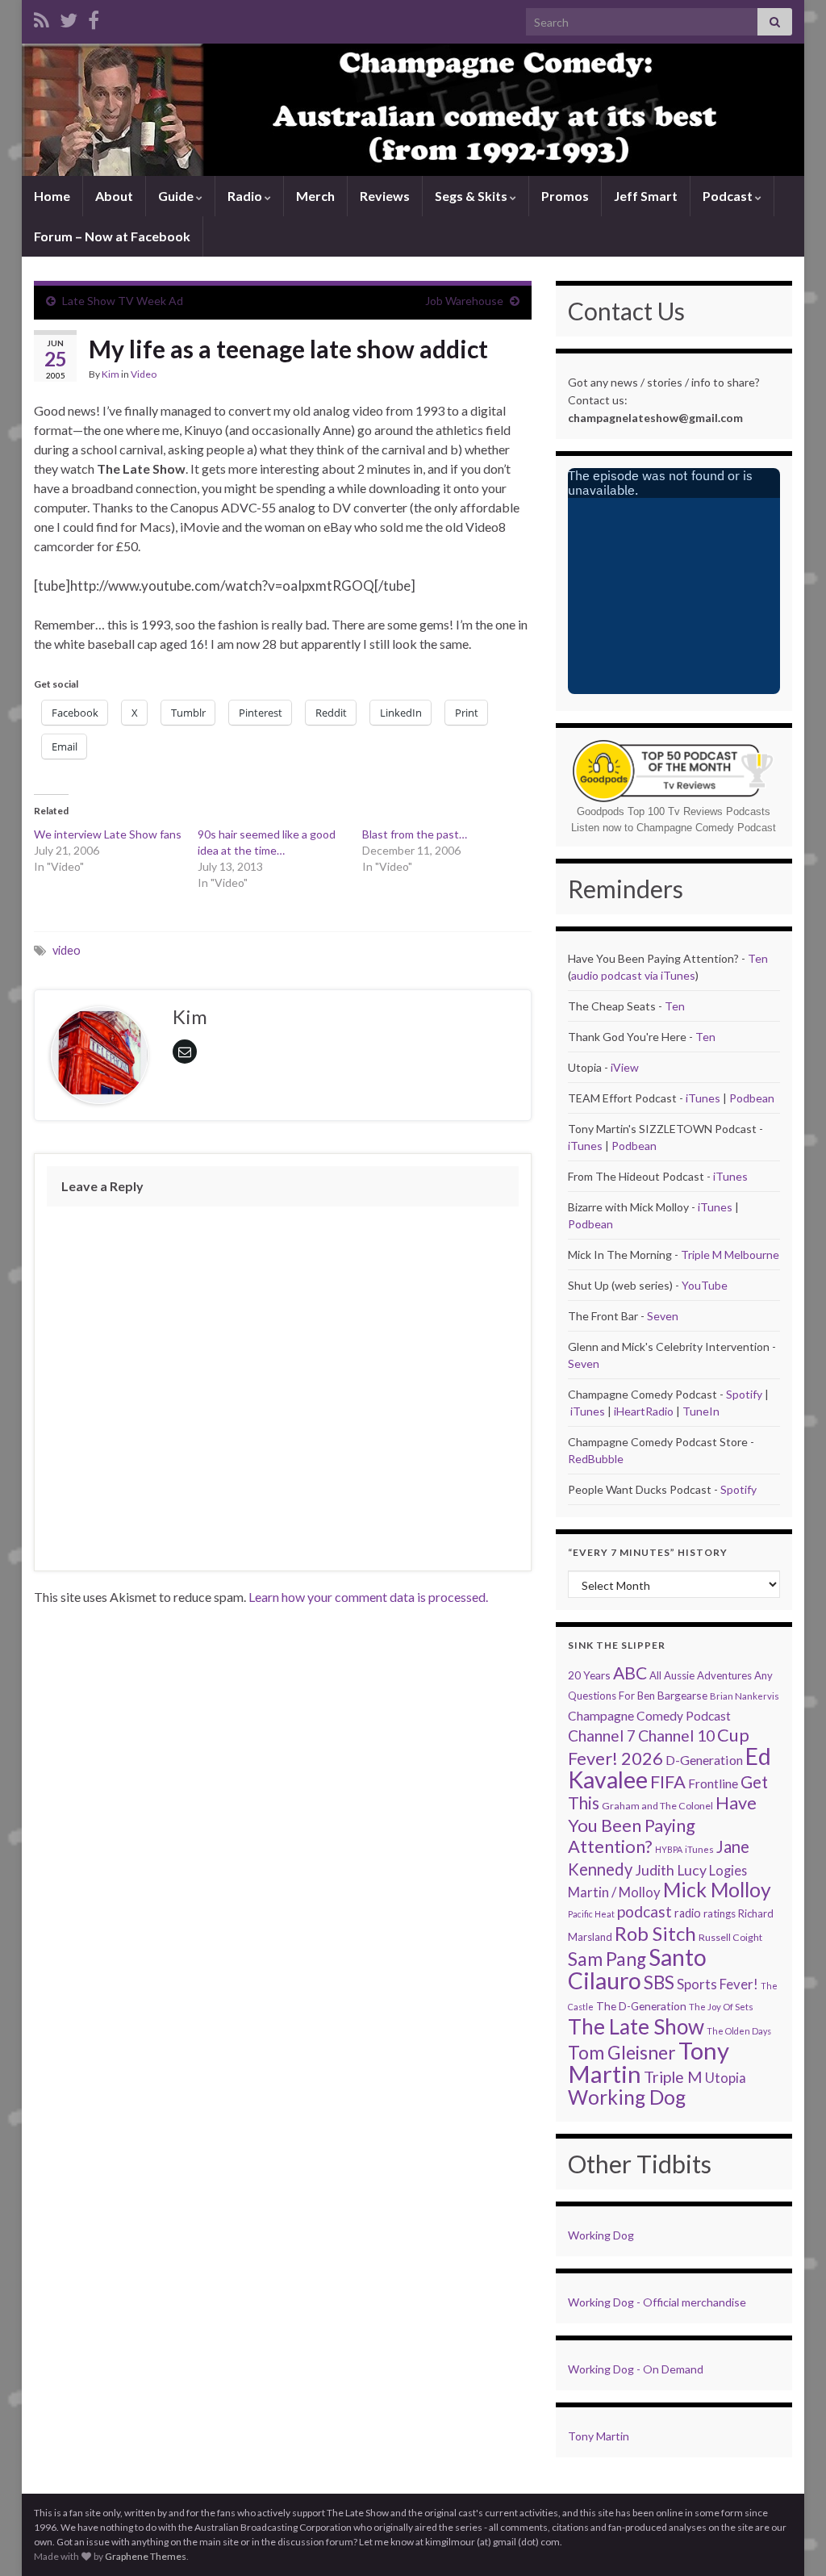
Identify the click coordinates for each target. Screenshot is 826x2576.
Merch (315, 196)
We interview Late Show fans (108, 834)
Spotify (744, 1394)
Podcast (729, 196)
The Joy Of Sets (721, 2007)
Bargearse (682, 1695)
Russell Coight (730, 1937)
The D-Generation (641, 2006)
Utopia (726, 2078)
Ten (758, 958)
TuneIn (701, 1411)
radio (688, 1913)
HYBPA (669, 1849)
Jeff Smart (646, 196)
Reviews (385, 196)
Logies (728, 1870)
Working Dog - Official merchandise (657, 2302)
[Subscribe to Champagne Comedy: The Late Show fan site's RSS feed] (42, 17)
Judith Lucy (671, 1870)
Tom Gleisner (622, 2053)
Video (144, 374)
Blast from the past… (415, 834)
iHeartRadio (645, 1411)
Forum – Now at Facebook (112, 236)
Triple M (673, 2077)
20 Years (589, 1675)
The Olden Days (739, 2031)
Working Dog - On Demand (636, 2369)
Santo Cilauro (637, 1969)
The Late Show (636, 2026)
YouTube (705, 1285)
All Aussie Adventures (701, 1675)
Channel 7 (602, 1735)
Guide (177, 196)
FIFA (668, 1781)
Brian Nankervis (745, 1696)
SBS (659, 1982)
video (67, 950)
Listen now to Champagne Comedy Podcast (674, 828)
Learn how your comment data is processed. (368, 1597)
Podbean (752, 1098)
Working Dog (627, 2097)
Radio (246, 196)
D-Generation (704, 1760)
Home (52, 196)
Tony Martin (599, 2436)
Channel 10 (676, 1735)
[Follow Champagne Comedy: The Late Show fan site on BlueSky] (69, 17)
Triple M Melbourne (730, 1255)
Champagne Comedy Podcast (649, 1716)
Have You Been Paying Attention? (662, 1824)
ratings (720, 1913)
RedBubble (596, 1459)
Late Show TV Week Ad (123, 301)
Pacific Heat (591, 1914)
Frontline (713, 1784)
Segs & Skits (472, 196)
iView (625, 1067)
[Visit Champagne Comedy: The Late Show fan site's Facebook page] (94, 17)
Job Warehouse (464, 301)
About (114, 196)
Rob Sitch (655, 1933)
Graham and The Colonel (657, 1806)
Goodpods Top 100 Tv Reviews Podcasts (674, 811)
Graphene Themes (146, 2556)
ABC (630, 1673)
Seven (663, 1316)
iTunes (703, 1098)
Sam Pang (607, 1959)
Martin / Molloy (614, 1892)
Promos (565, 196)
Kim (111, 374)
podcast (645, 1911)
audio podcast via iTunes (633, 975)
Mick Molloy (717, 1890)
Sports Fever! (718, 1984)
